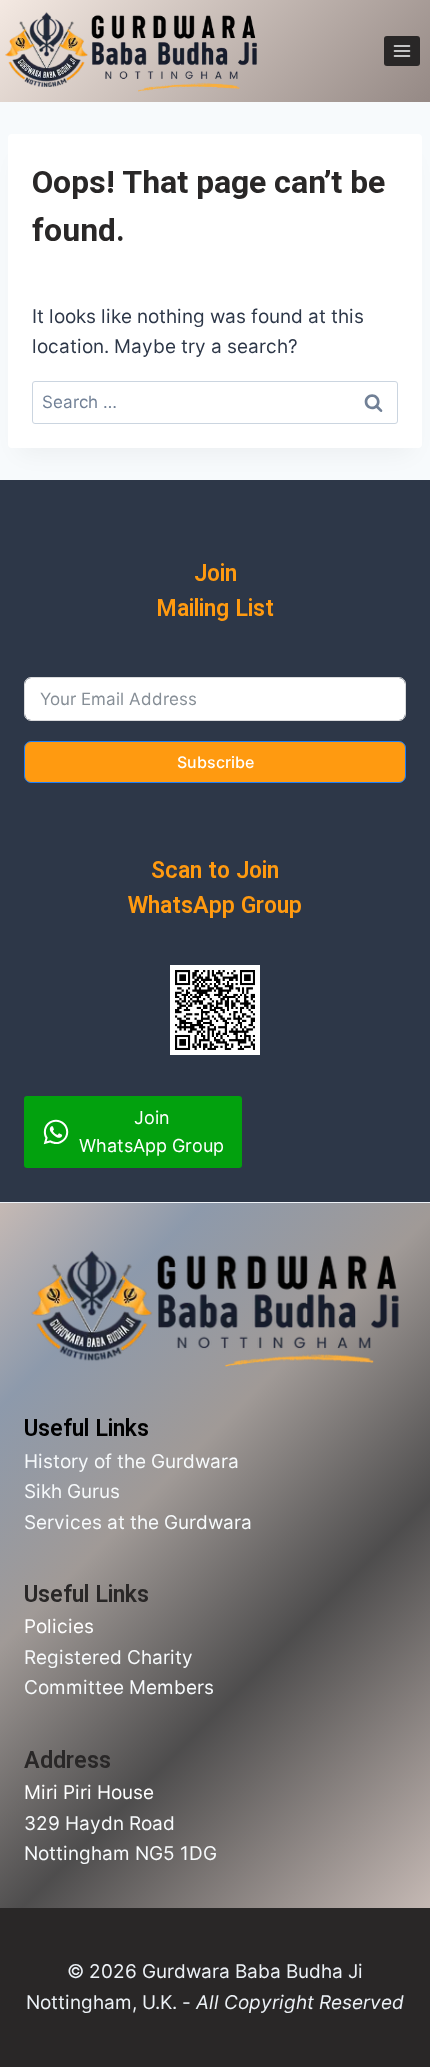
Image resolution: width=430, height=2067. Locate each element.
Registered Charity (108, 1657)
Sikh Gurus (72, 1491)
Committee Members (119, 1687)
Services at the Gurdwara (138, 1522)
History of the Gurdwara (131, 1461)
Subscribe (215, 762)
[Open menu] (402, 51)
